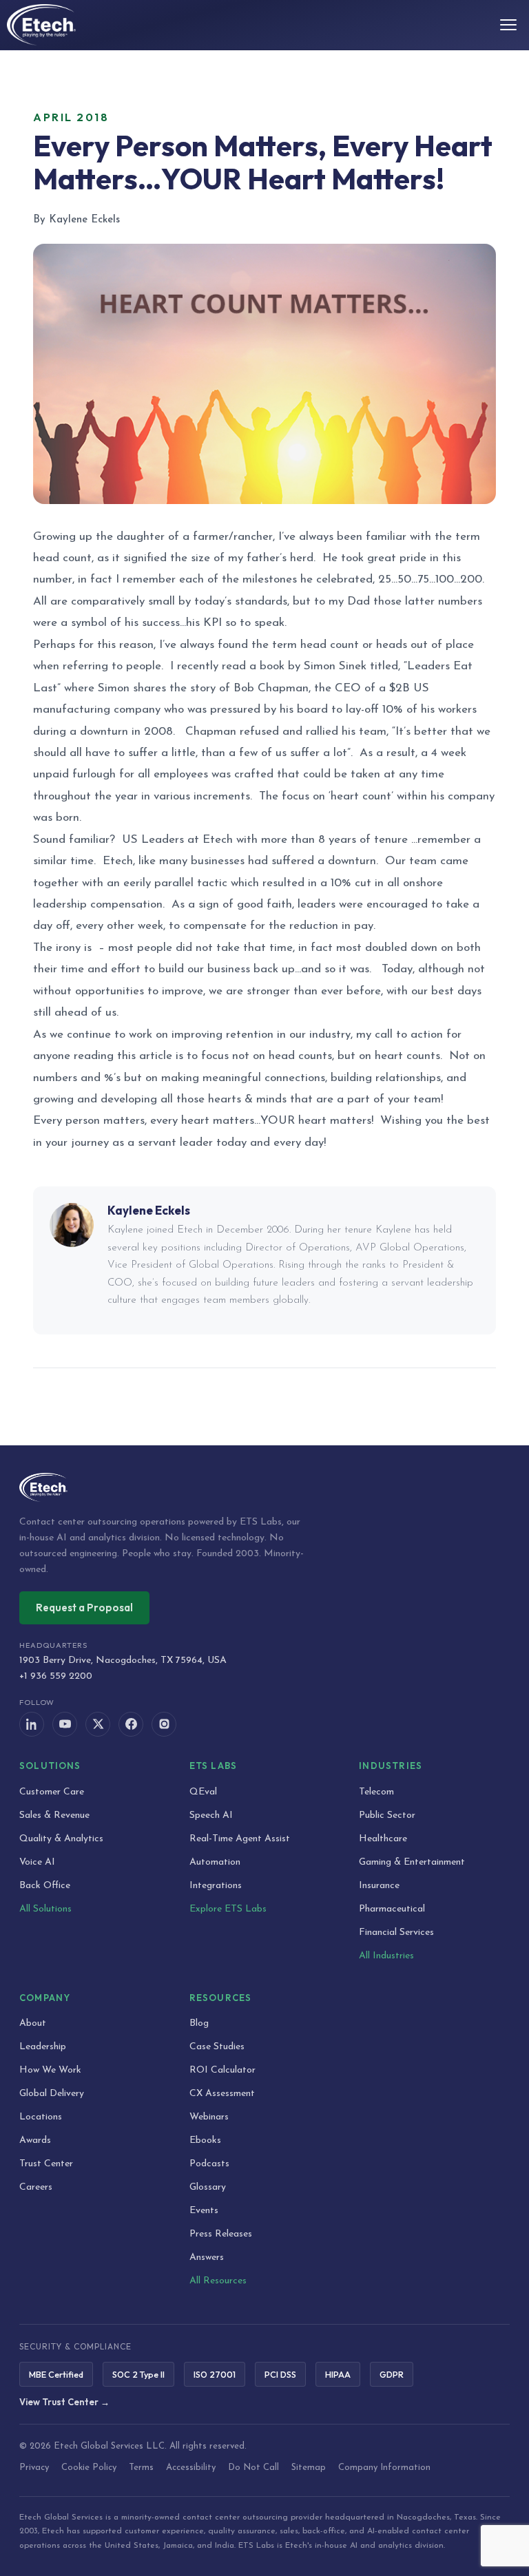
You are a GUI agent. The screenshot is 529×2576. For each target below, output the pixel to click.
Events (204, 2211)
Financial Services (396, 1933)
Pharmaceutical (392, 1909)
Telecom (376, 1792)
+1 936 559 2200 (56, 1676)
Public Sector (387, 1815)
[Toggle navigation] (508, 25)
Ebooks (205, 2140)
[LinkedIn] (32, 1724)
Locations (41, 2117)
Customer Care (52, 1792)
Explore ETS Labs (228, 1909)
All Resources (218, 2281)
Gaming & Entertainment (412, 1862)
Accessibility (191, 2468)
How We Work (50, 2070)
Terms (141, 2468)
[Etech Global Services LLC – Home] (41, 25)
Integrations (216, 1886)
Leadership (43, 2047)
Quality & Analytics (61, 1839)
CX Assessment (222, 2094)
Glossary (208, 2187)
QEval (203, 1792)
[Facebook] (131, 1724)
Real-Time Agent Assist (240, 1839)
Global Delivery (52, 2094)
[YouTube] (65, 1724)
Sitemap (309, 2468)
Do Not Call (253, 2468)
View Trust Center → (64, 2402)
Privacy (34, 2468)
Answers (207, 2258)
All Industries (386, 1956)
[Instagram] (164, 1724)
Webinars (209, 2117)
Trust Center (46, 2164)
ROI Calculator (222, 2070)
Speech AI (211, 1815)
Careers (36, 2187)
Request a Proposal (84, 1608)
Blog (199, 2023)
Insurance (379, 1886)
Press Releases (221, 2234)
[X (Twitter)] (98, 1724)
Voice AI (37, 1862)
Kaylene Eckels (149, 1210)
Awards (35, 2140)
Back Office (45, 1886)
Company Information (384, 2468)
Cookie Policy (89, 2468)
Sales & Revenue (54, 1815)
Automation (215, 1862)
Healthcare (383, 1839)
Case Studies (217, 2047)
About (33, 2023)
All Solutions (45, 1909)
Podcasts (209, 2164)
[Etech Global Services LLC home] (264, 1487)
